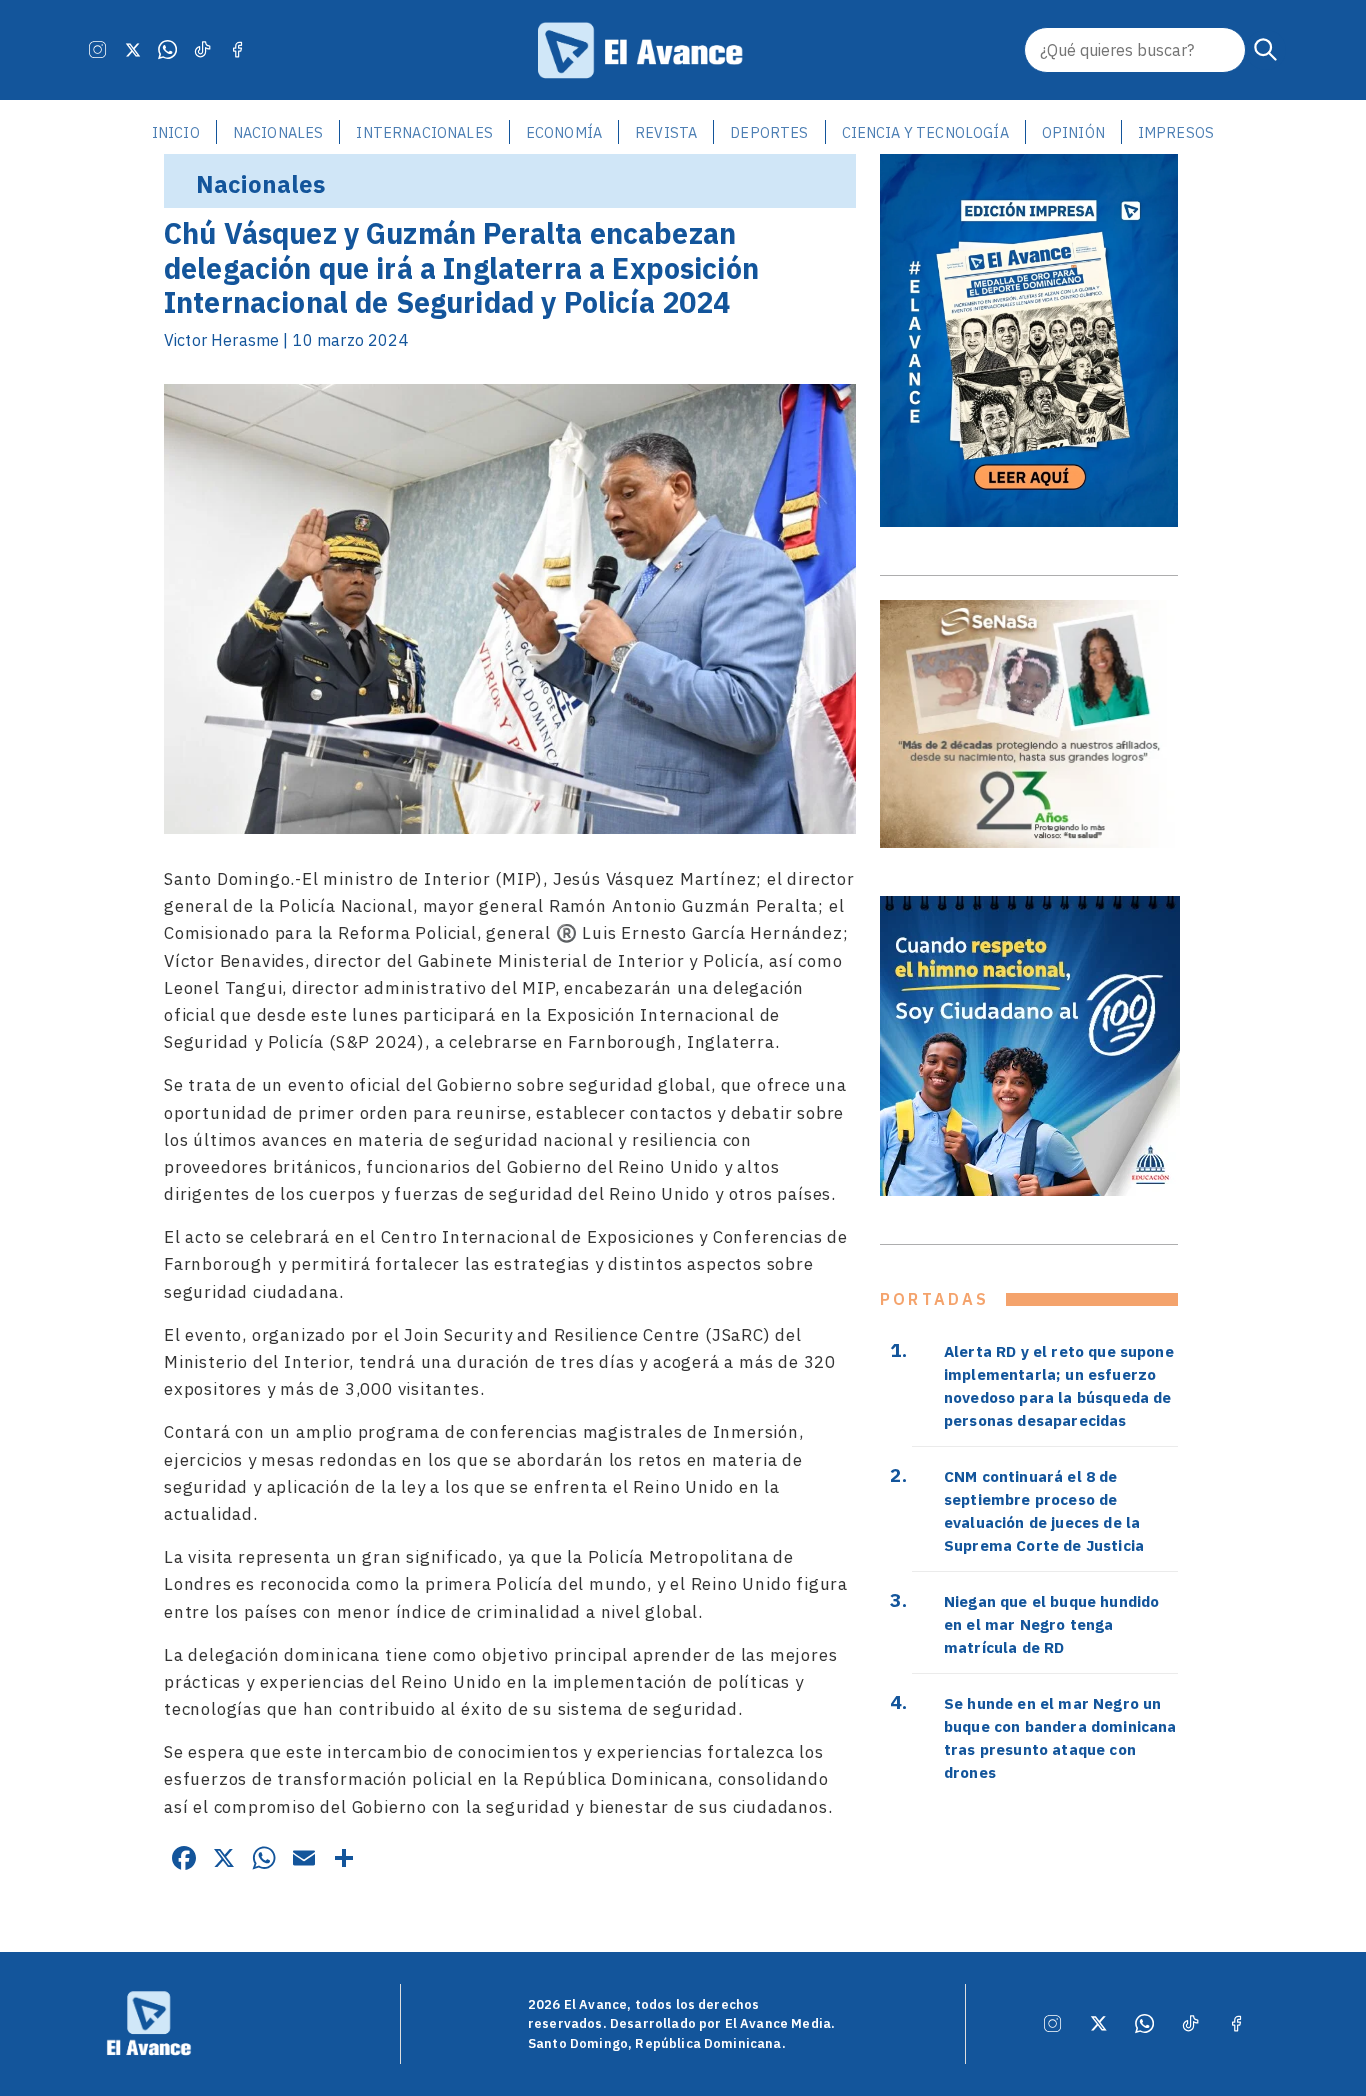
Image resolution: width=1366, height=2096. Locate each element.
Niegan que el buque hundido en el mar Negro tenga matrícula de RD (1051, 1624)
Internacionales (424, 132)
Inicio (176, 132)
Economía (564, 132)
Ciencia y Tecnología (925, 132)
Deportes (769, 132)
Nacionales (278, 132)
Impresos (1176, 132)
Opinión (1073, 132)
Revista (666, 132)
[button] (1266, 50)
